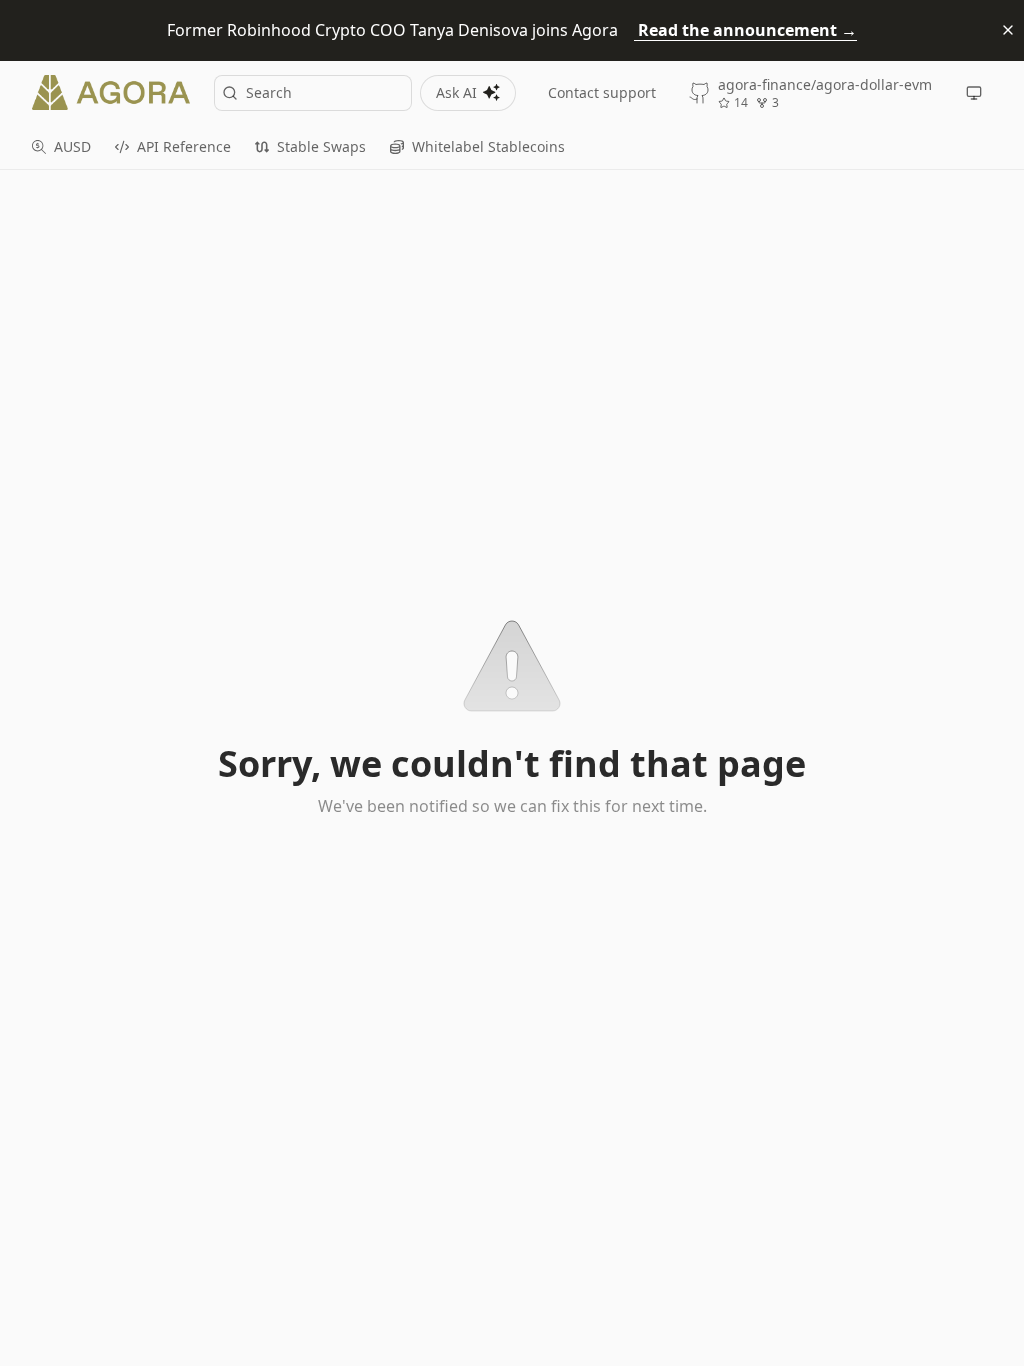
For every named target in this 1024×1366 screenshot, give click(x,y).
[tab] (61, 147)
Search (269, 92)
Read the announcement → (745, 30)
